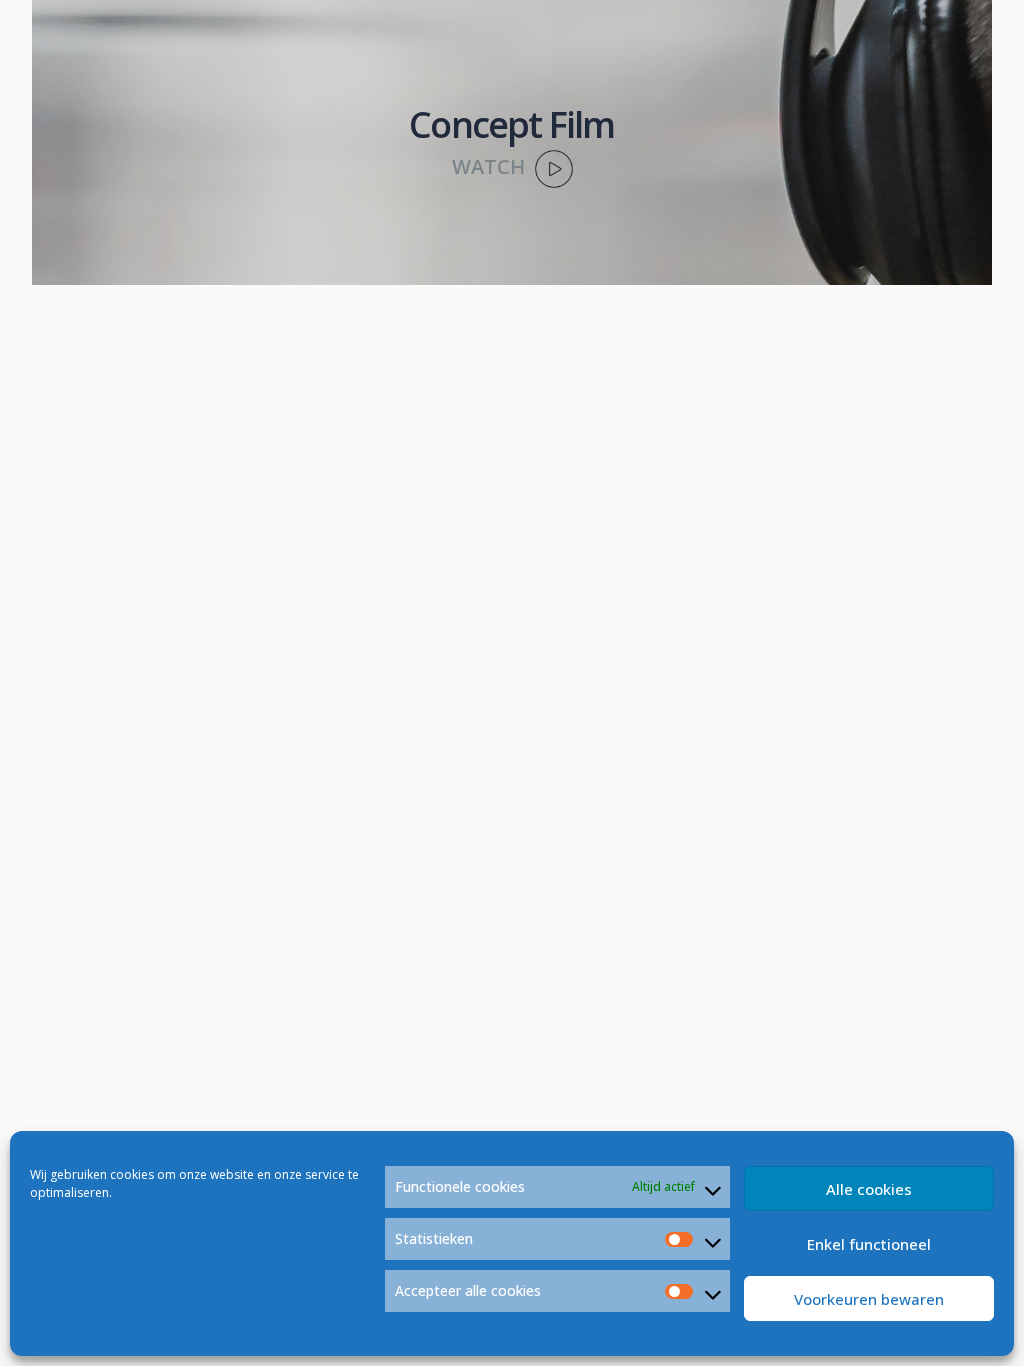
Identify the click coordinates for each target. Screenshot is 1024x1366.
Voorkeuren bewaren (869, 1299)
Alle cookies (869, 1189)
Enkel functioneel (869, 1244)
